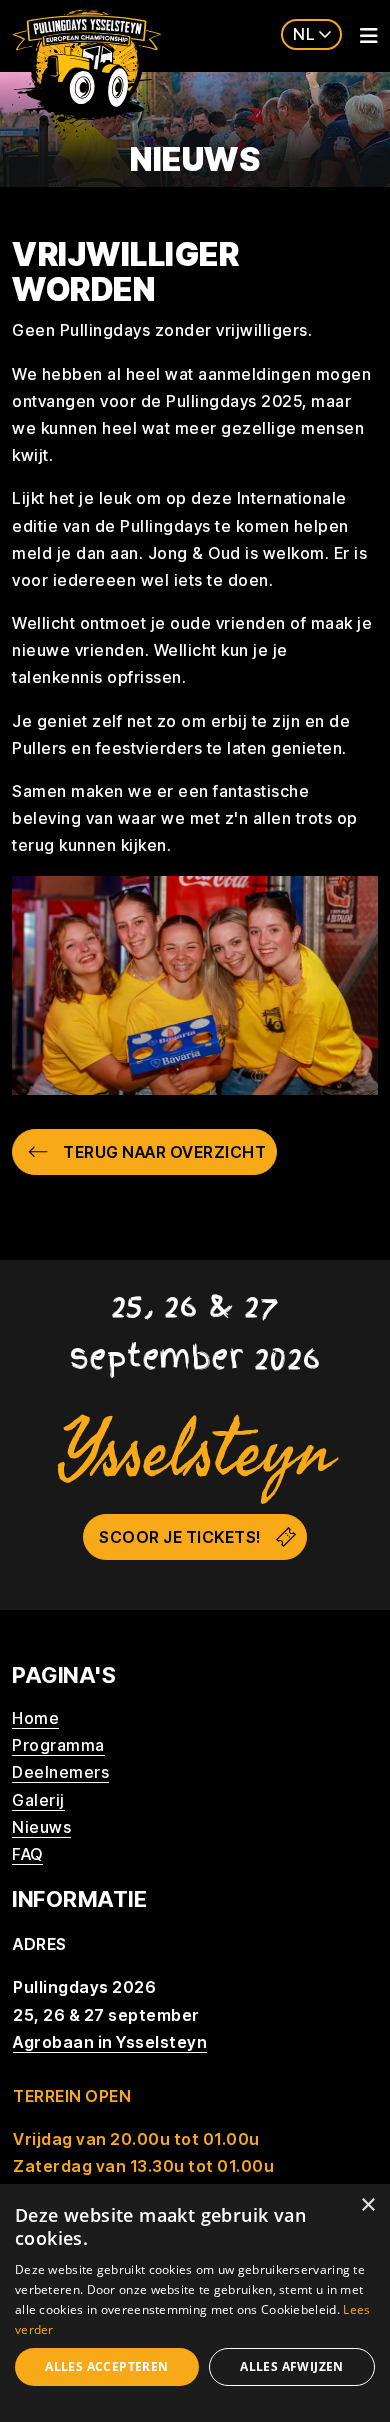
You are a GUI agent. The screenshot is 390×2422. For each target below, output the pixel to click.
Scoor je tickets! (180, 1537)
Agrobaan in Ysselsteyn (110, 2042)
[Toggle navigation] (363, 36)
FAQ (27, 1854)
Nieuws (41, 1827)
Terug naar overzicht (164, 1152)
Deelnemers (60, 1772)
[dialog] (195, 2303)
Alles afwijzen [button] (292, 2366)
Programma (58, 1745)
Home (35, 1718)
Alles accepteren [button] (106, 2366)
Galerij (38, 1800)
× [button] (367, 2205)
